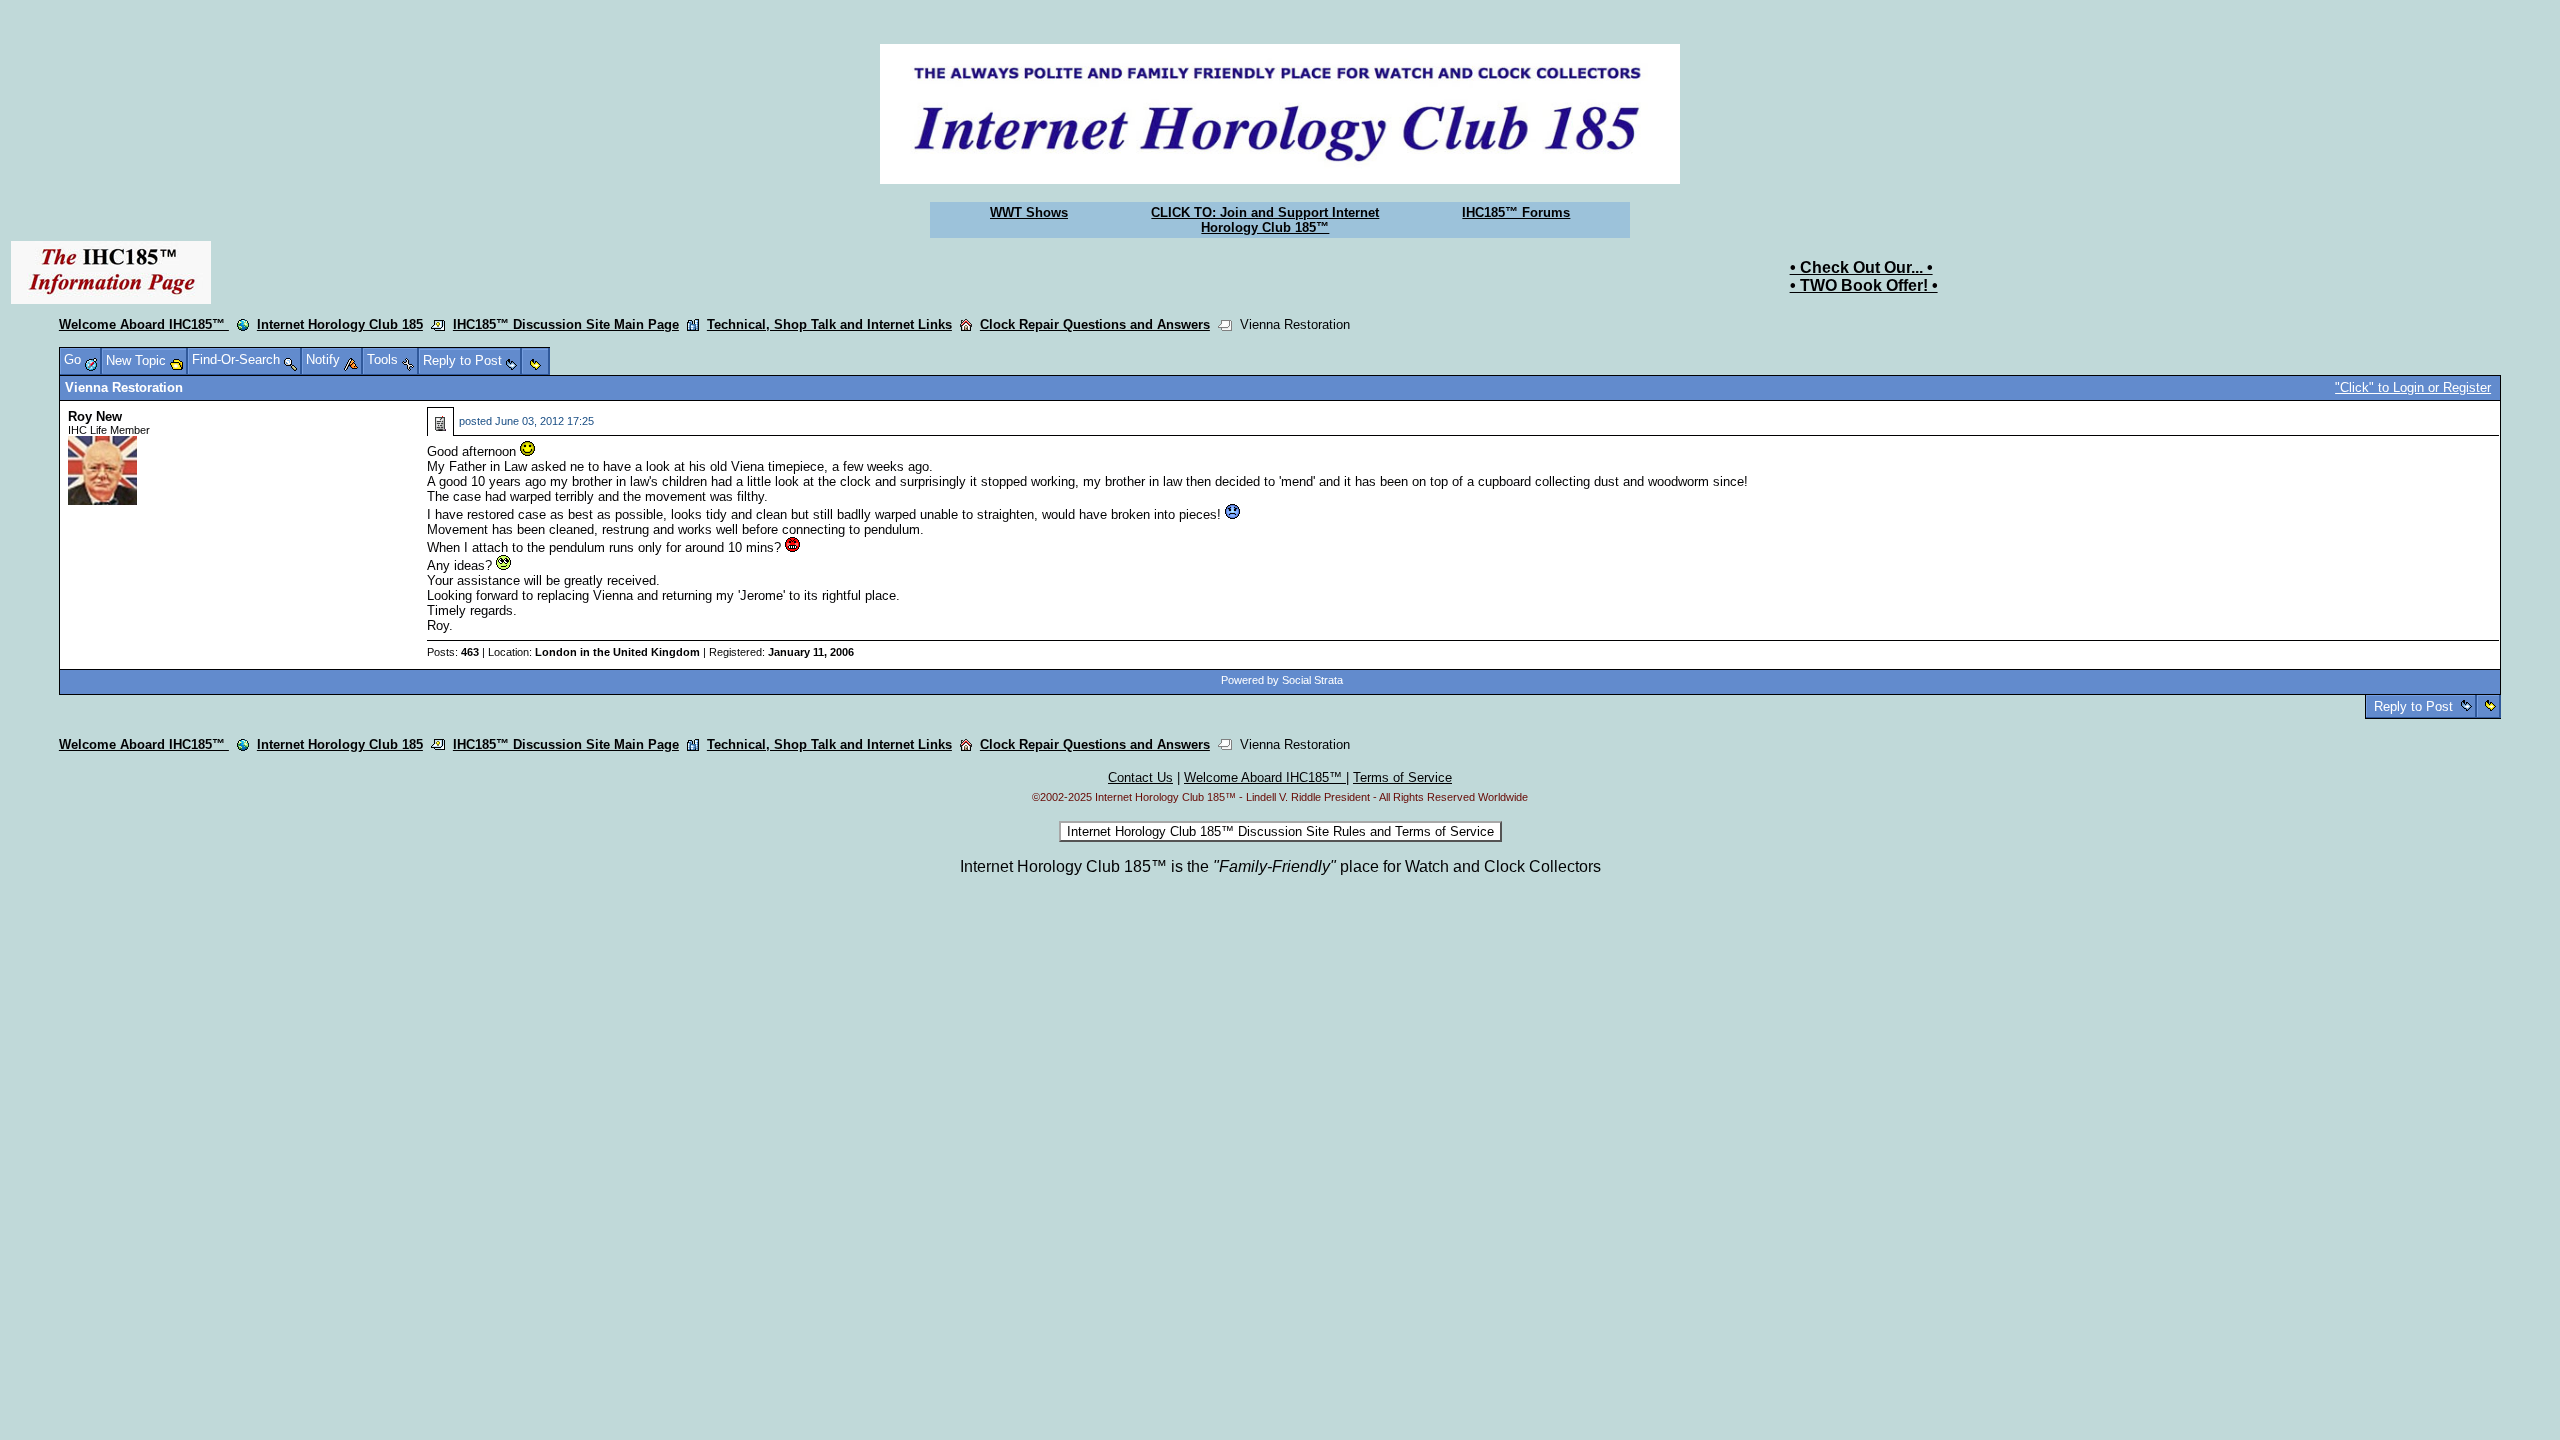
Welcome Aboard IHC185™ (144, 324)
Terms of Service (1402, 777)
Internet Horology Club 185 (340, 324)
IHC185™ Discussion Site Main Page (566, 324)
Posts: (453, 652)
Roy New (95, 416)
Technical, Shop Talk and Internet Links (829, 324)
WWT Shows (1029, 212)
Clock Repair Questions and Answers (1095, 324)
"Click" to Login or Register (2413, 387)
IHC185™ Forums (1516, 212)
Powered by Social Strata (1282, 680)
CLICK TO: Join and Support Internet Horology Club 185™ (1265, 220)
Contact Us (1140, 777)
